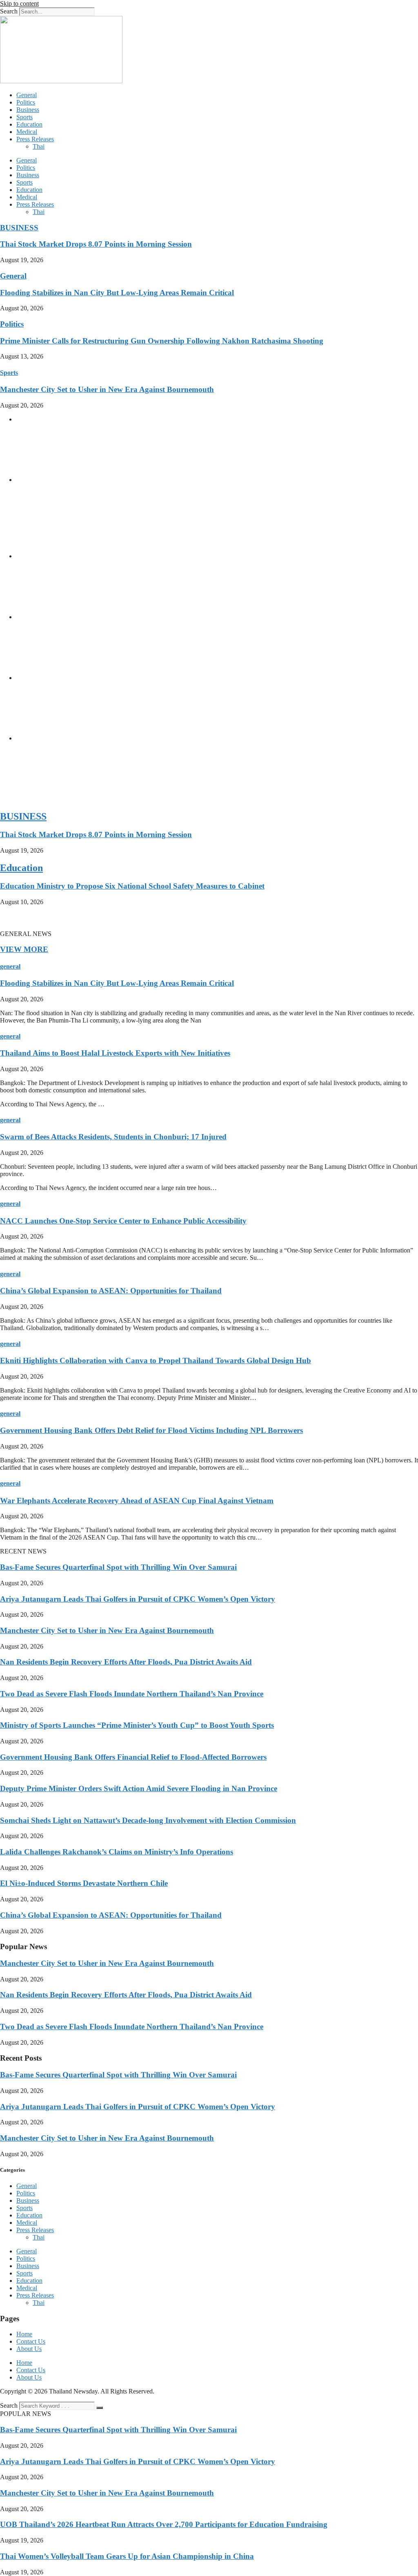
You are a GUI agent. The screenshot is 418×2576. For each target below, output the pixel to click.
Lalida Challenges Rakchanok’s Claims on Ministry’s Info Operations (117, 1852)
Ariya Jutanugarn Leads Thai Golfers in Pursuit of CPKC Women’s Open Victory (138, 1599)
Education (29, 124)
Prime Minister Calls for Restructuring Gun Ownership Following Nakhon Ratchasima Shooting (162, 341)
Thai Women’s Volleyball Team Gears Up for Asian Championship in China (127, 2556)
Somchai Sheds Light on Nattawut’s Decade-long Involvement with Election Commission (148, 1820)
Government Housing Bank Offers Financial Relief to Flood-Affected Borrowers (133, 1757)
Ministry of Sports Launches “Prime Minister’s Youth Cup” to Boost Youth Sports (137, 1725)
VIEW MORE (24, 949)
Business (28, 110)
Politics (26, 102)
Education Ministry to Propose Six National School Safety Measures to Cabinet (132, 886)
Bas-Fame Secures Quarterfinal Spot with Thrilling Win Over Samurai (118, 1567)
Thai (39, 146)
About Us (29, 2349)
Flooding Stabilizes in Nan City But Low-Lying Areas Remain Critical (117, 293)
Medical (27, 132)
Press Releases (35, 139)
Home (24, 2334)
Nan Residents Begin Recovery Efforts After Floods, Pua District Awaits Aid (126, 1662)
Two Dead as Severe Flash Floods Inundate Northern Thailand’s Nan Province (132, 1694)
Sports (24, 117)
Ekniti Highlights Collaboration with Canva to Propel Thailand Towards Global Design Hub (156, 1360)
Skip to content (19, 3)
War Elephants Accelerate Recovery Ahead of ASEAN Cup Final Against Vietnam (137, 1501)
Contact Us (31, 2341)
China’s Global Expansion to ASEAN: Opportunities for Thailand (111, 1291)
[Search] (100, 2408)
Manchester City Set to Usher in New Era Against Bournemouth (107, 389)
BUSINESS (19, 228)
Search (9, 11)
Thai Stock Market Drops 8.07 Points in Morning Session (96, 244)
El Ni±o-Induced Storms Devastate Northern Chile (84, 1883)
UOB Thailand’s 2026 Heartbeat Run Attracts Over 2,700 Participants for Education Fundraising (164, 2524)
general (10, 966)
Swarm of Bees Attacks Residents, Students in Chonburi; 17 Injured (113, 1137)
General (27, 95)
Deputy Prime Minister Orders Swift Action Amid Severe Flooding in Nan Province (139, 1788)
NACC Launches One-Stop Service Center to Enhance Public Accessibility (123, 1221)
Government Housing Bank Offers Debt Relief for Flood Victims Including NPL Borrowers (151, 1430)
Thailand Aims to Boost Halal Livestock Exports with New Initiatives (115, 1053)
